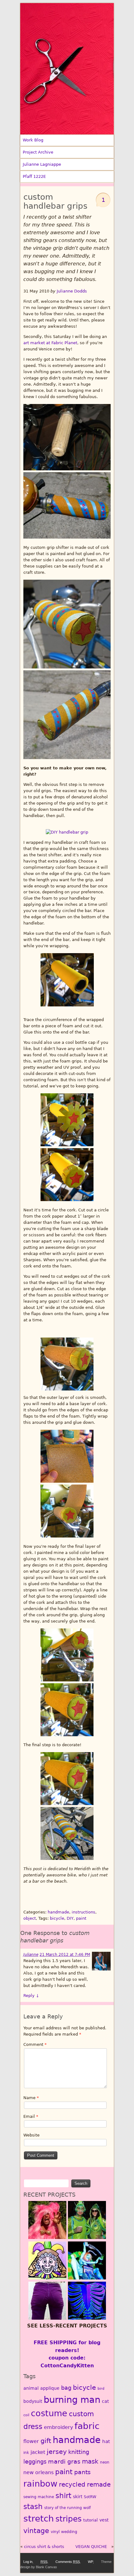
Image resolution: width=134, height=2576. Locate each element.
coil (26, 2415)
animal (31, 2388)
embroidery (58, 2427)
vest (104, 2520)
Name (31, 2098)
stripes (69, 2519)
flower (31, 2441)
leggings (35, 2462)
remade (99, 2484)
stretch (39, 2519)
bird (101, 2389)
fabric (87, 2426)
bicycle (57, 1918)
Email (31, 2116)
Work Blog (33, 140)
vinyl (55, 2532)
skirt (78, 2497)
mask (90, 2462)
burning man (72, 2400)
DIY (70, 1918)
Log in (28, 2562)
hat (106, 2441)
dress (33, 2426)
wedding (69, 2532)
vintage (36, 2531)
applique (50, 2388)
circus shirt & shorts (44, 2547)
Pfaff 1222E (34, 176)
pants (82, 2472)
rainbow (40, 2483)
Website (31, 2135)
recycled (72, 2484)
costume (49, 2413)
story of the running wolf (67, 2508)
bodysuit (33, 2401)
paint (81, 1918)
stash (33, 2507)
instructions (84, 1912)
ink (26, 2453)
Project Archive (38, 152)
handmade (58, 1912)
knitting (79, 2452)
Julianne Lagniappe (42, 164)
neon (105, 2462)
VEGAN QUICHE (91, 2547)
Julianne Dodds (72, 291)
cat (105, 2401)
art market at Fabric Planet (50, 343)
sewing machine (39, 2497)
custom (81, 2414)
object (30, 1918)
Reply (31, 1996)
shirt (63, 2495)
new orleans (38, 2472)
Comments (68, 2562)
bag (66, 2388)
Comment (35, 2044)
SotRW (90, 2497)
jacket (38, 2452)
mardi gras (64, 2462)
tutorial (91, 2520)
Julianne (31, 1955)
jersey (57, 2452)
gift (46, 2441)
